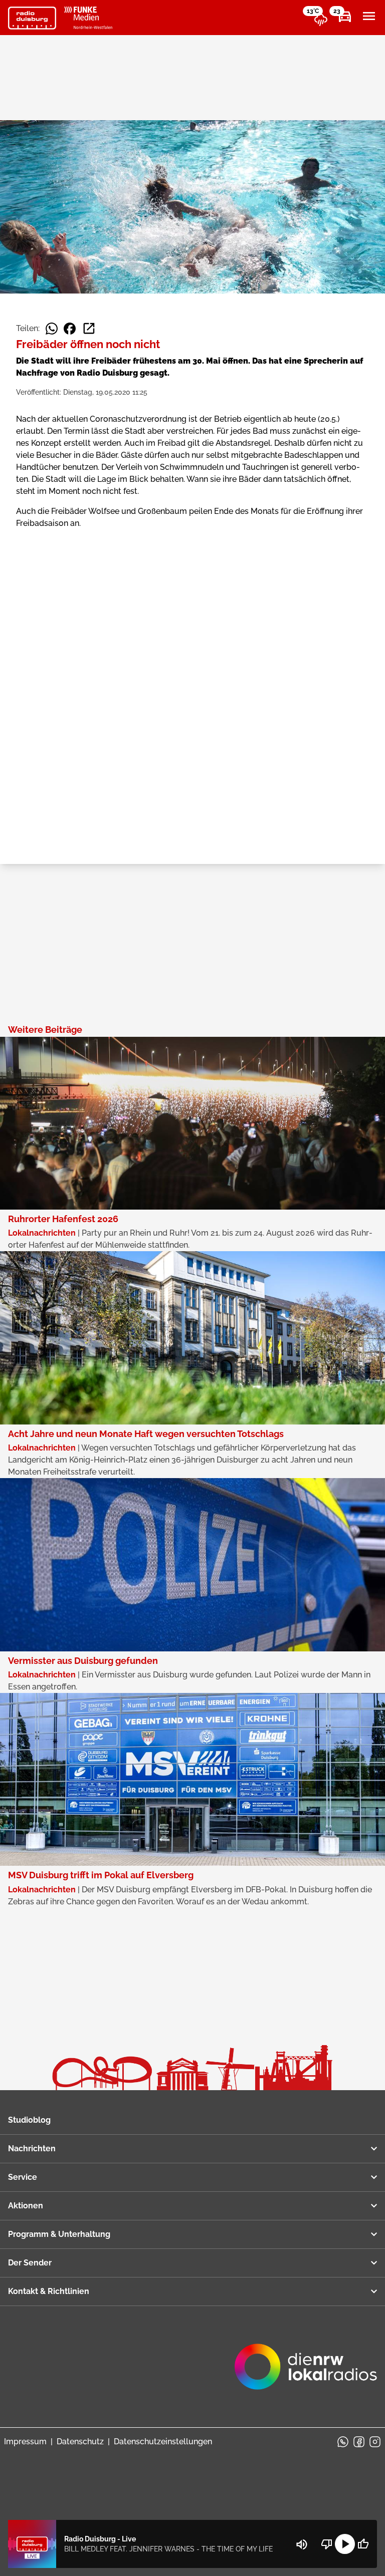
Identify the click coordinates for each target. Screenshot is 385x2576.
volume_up (302, 2544)
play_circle (345, 2544)
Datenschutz (80, 2442)
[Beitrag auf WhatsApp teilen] (52, 329)
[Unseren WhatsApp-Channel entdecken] (343, 2442)
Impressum (25, 2442)
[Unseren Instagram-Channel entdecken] (375, 2442)
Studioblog (29, 2120)
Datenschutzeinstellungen (163, 2442)
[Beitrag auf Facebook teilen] (70, 329)
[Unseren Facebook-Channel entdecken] (359, 2442)
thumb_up (363, 2544)
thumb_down (327, 2544)
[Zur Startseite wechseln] (32, 18)
